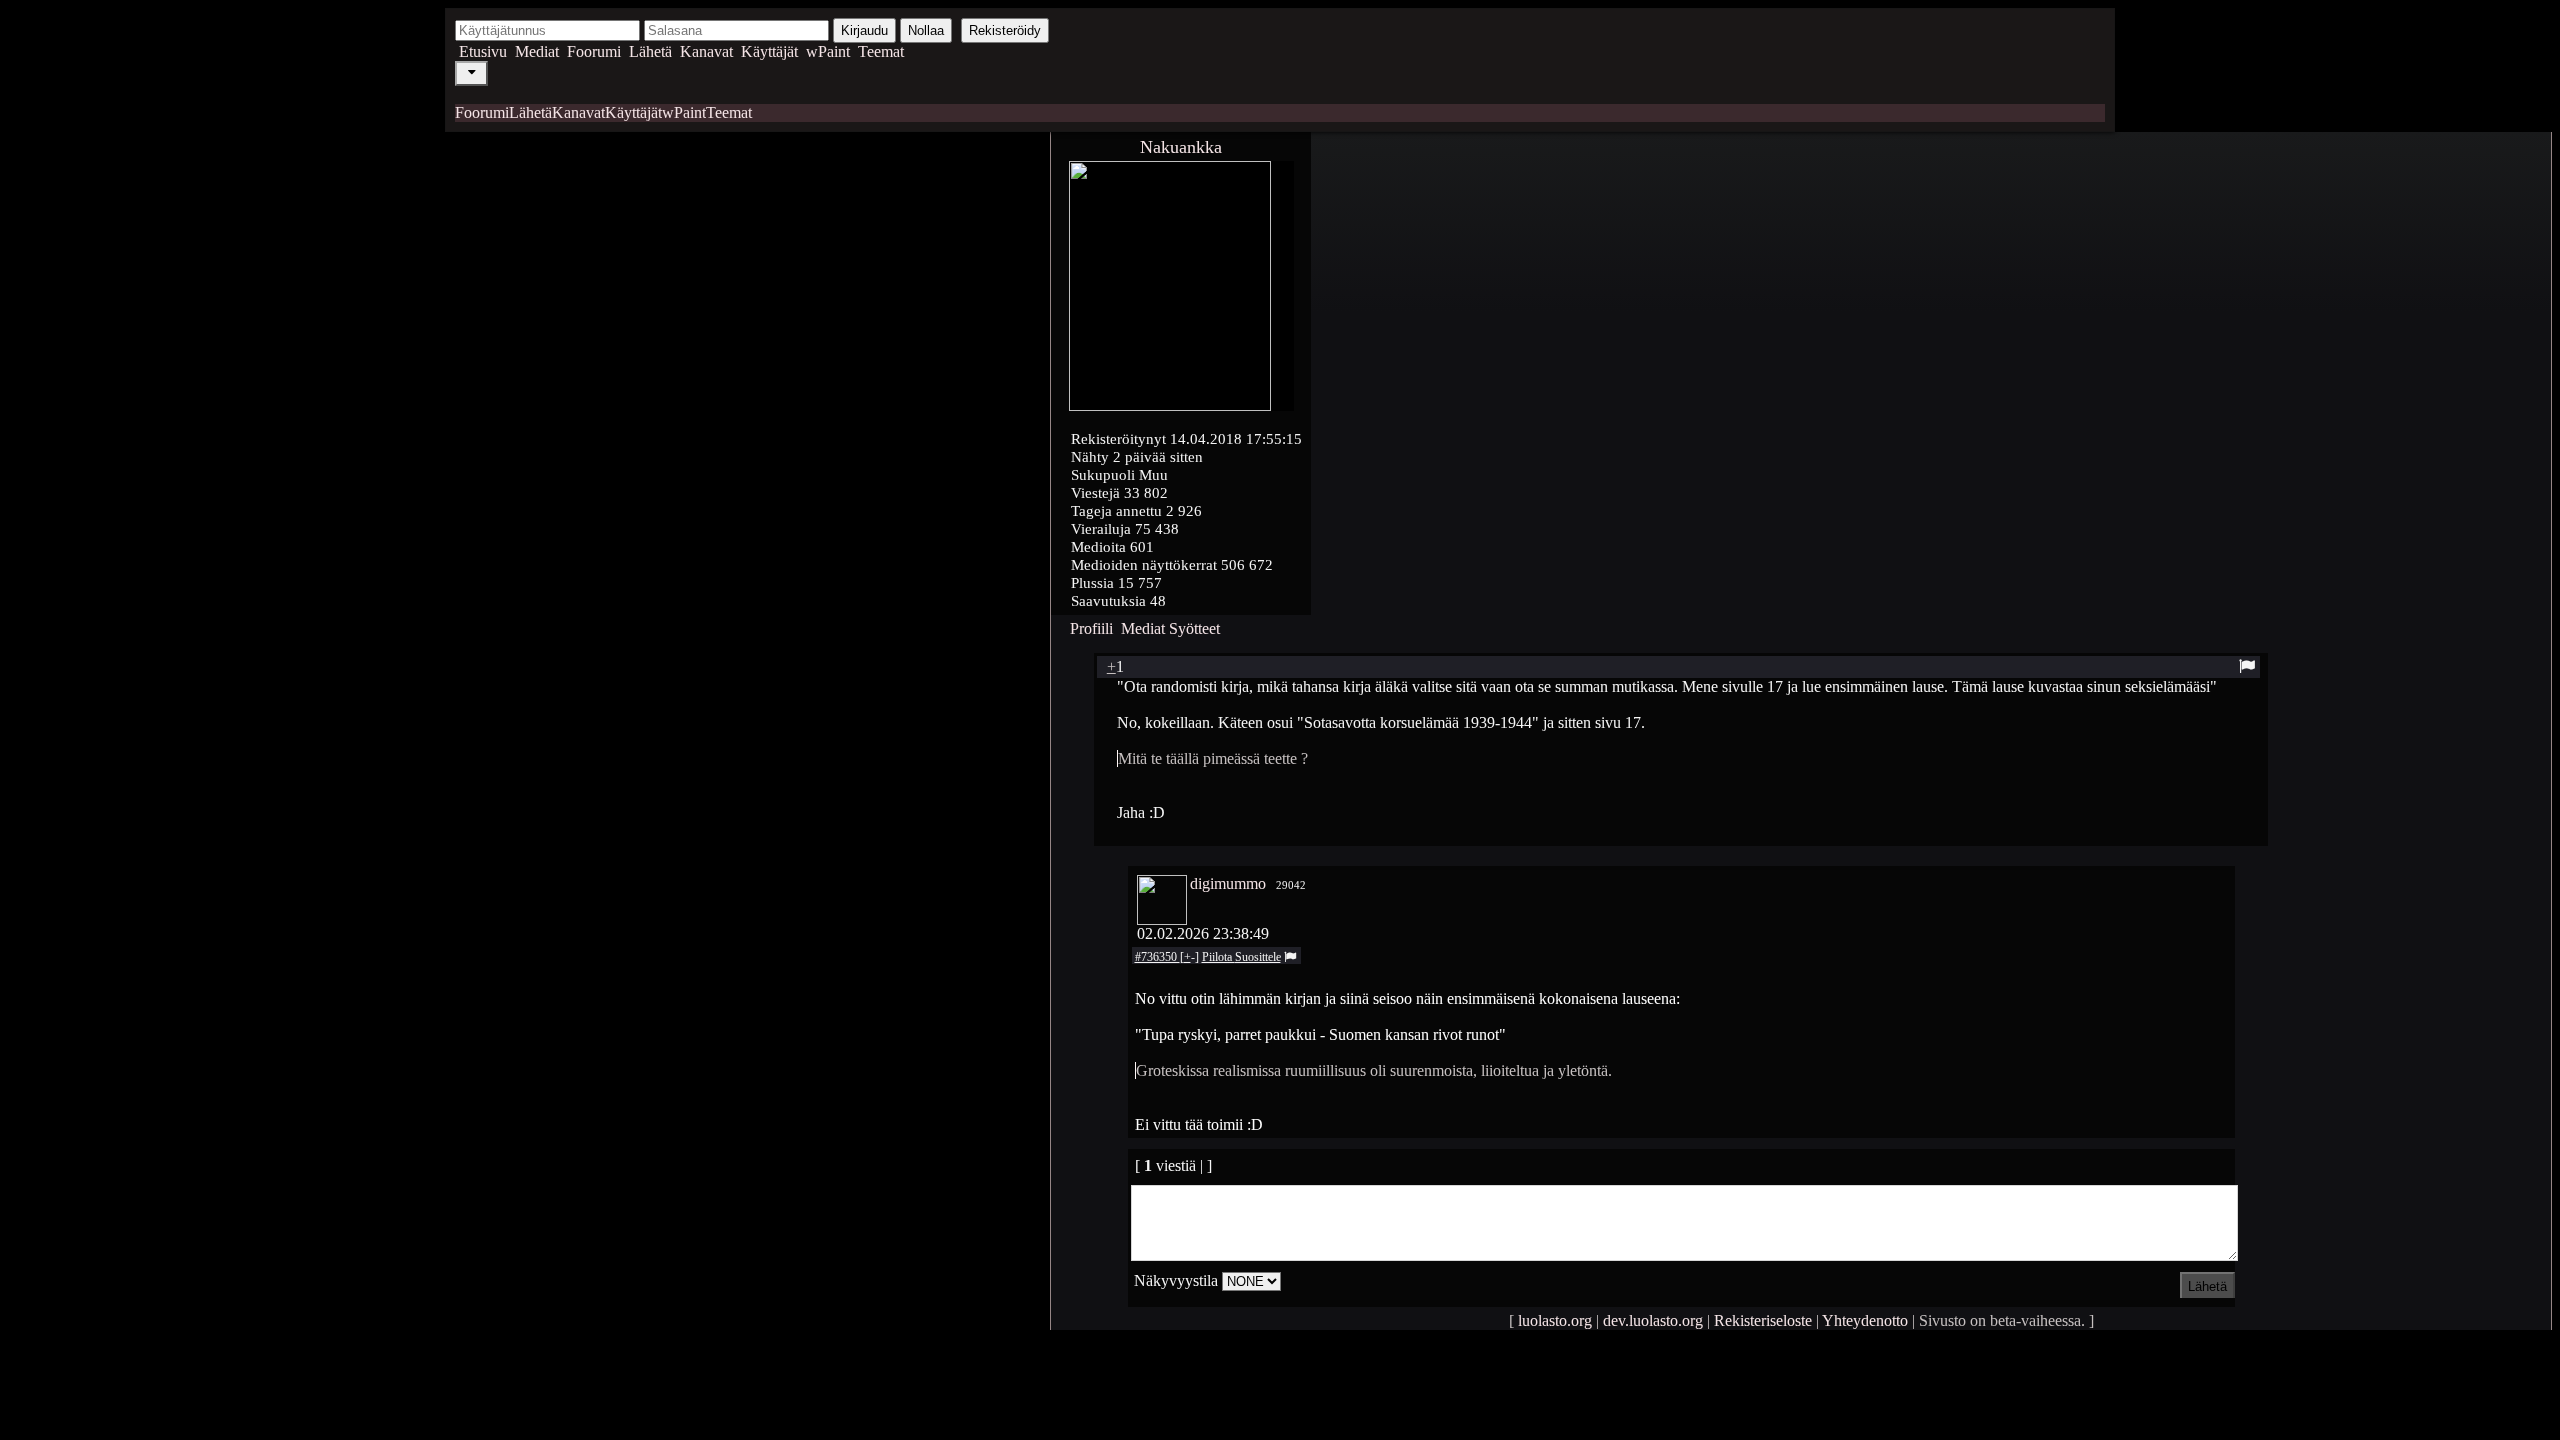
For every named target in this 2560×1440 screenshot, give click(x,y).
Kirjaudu (864, 30)
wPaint (828, 51)
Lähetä (650, 51)
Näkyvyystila (1176, 1280)
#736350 (1157, 957)
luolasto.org (1555, 1320)
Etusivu (483, 51)
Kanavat (706, 51)
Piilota (1218, 957)
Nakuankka (1181, 147)
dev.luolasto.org (1653, 1320)
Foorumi (594, 51)
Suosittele (1258, 957)
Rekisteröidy (1005, 30)
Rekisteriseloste (1763, 1320)
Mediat (537, 51)
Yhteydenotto (1865, 1320)
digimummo (1228, 883)
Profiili (1091, 628)
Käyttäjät (769, 51)
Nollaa (926, 30)
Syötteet (1194, 628)
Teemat (881, 51)
